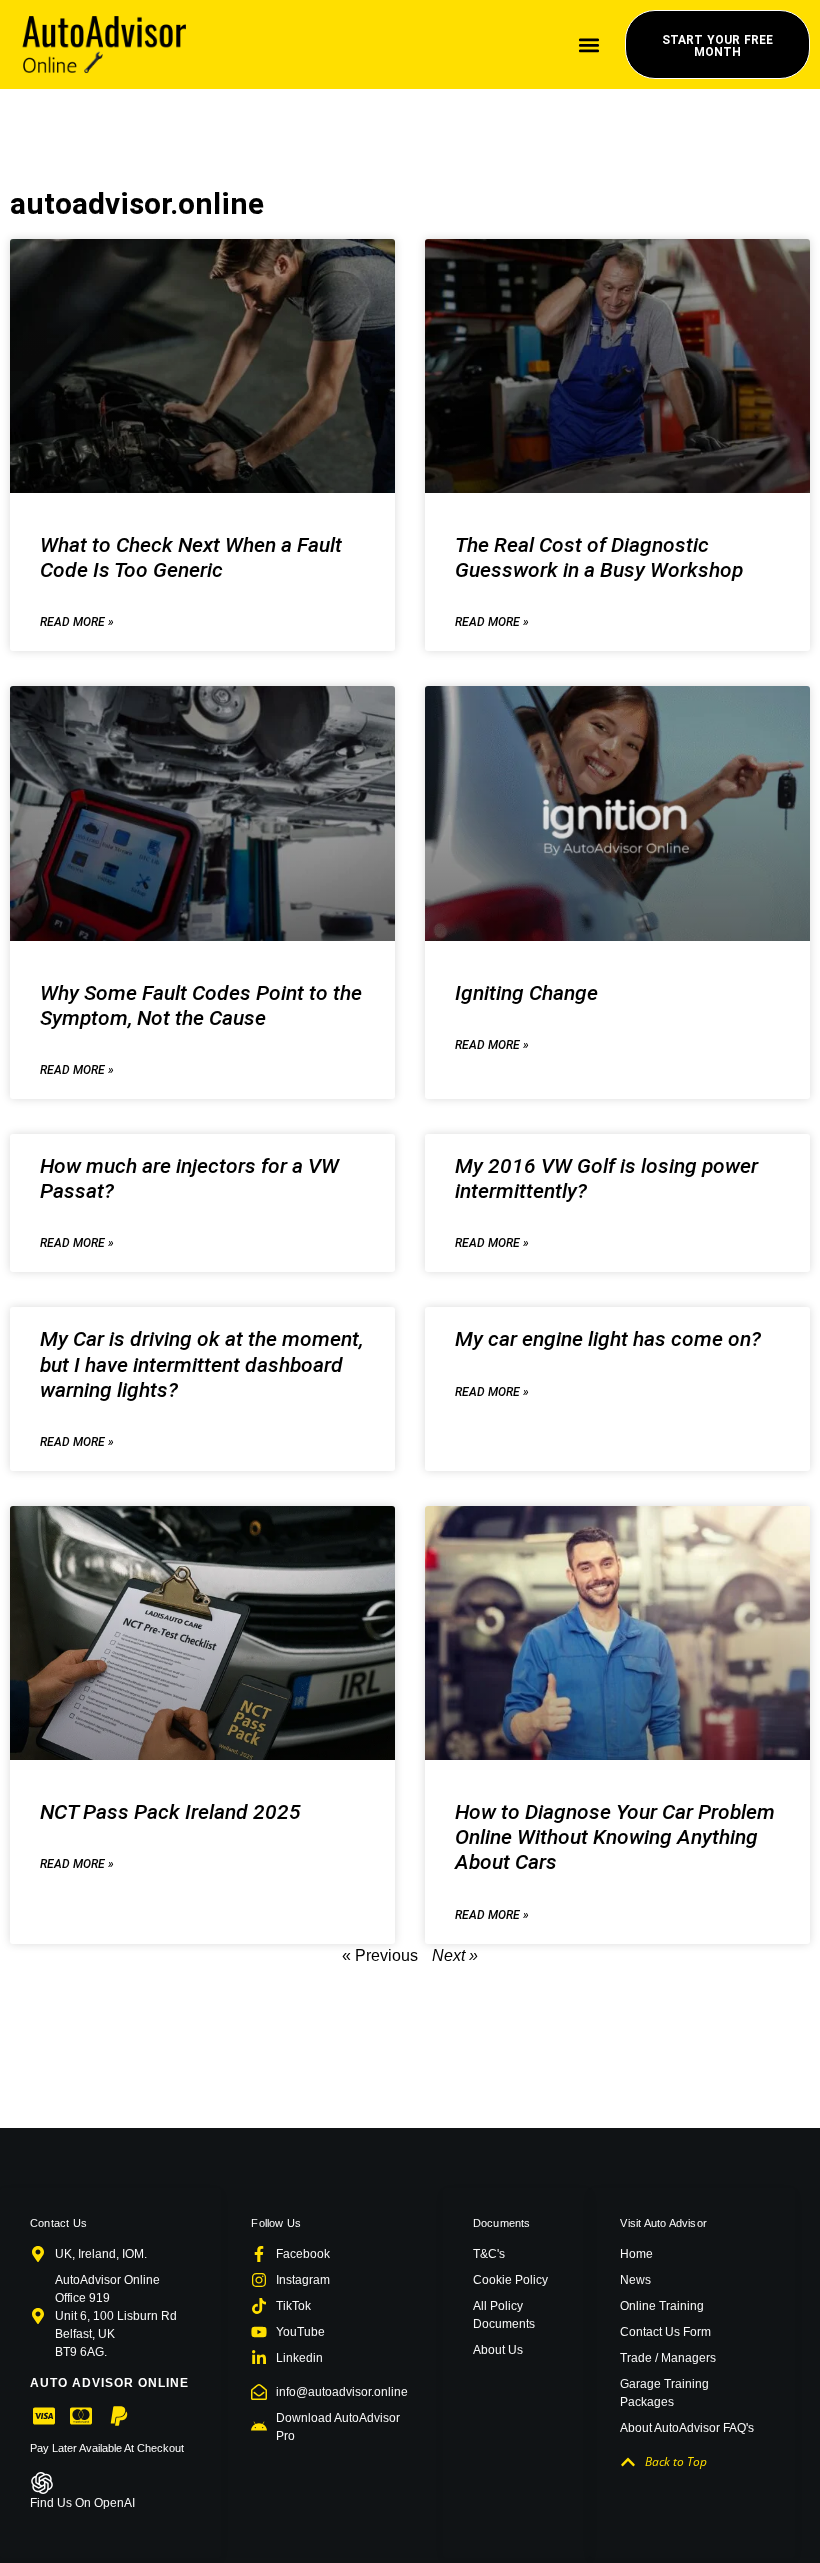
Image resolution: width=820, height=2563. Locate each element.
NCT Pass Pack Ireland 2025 (170, 1812)
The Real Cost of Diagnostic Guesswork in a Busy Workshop (599, 557)
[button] (588, 44)
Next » (455, 1955)
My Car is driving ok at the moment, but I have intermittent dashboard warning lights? (201, 1364)
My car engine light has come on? (608, 1339)
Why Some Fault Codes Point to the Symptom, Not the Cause (201, 1005)
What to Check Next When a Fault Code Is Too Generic (191, 557)
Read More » (77, 622)
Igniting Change (526, 993)
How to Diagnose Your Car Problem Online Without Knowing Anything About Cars (615, 1837)
